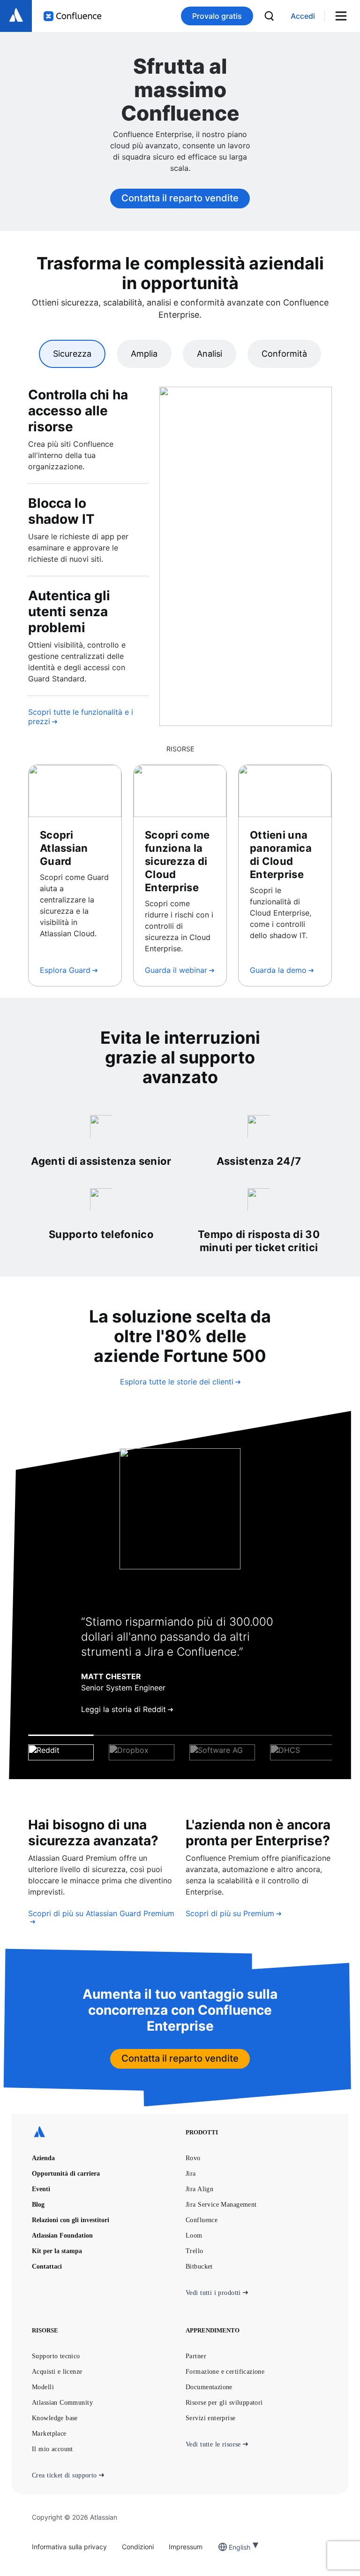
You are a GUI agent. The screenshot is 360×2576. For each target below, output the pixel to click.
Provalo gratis (217, 16)
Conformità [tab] (284, 354)
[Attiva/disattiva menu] (344, 16)
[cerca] (269, 16)
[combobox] (230, 2547)
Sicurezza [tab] (72, 354)
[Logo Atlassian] (16, 16)
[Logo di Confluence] (72, 16)
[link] (303, 16)
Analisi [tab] (210, 354)
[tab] (61, 1748)
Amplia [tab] (144, 354)
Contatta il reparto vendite (180, 198)
